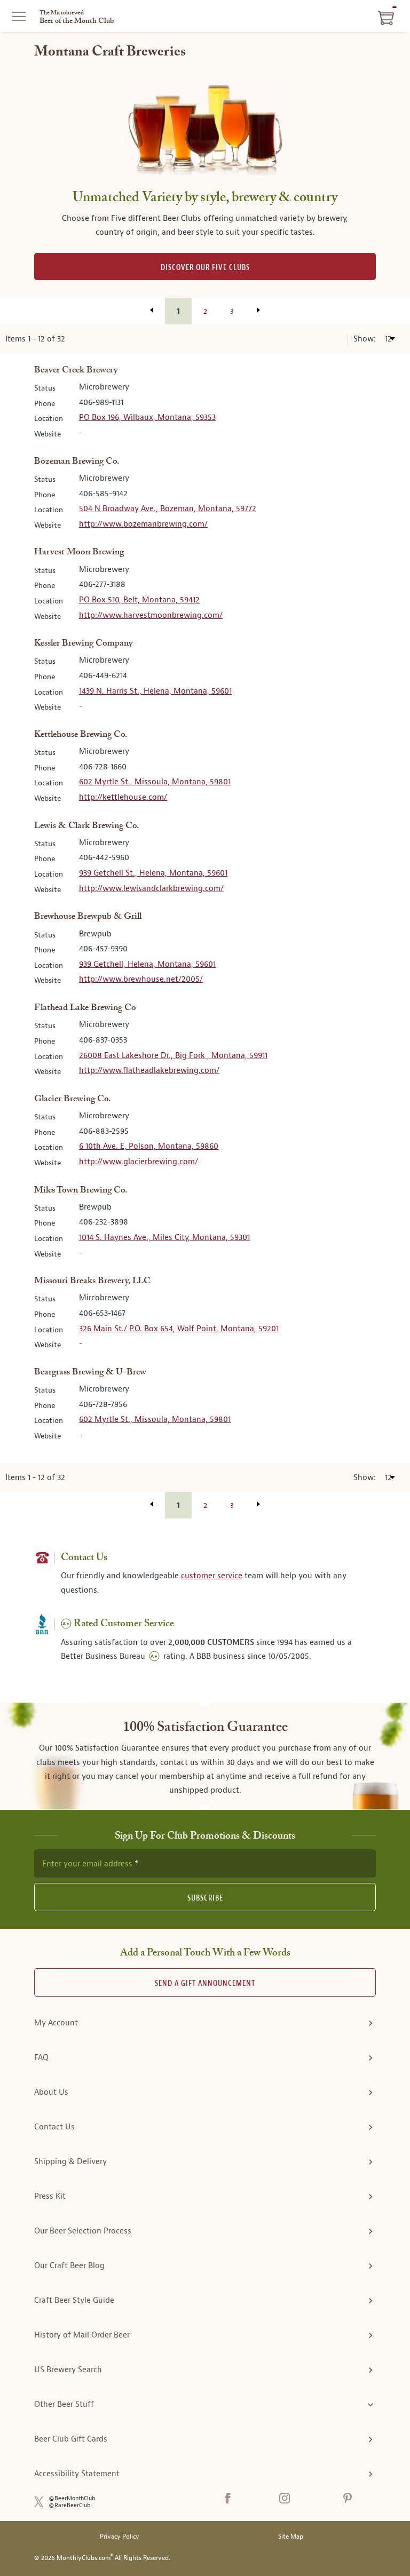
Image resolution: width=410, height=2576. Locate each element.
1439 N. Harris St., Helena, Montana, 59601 (155, 691)
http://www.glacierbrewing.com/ (139, 1162)
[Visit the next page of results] (258, 310)
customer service (212, 1576)
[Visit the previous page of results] (152, 310)
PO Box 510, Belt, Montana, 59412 (139, 600)
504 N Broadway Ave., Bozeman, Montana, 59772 (168, 508)
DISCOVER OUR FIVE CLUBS (205, 268)
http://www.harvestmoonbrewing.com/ (151, 615)
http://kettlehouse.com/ (123, 797)
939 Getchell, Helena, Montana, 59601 (147, 964)
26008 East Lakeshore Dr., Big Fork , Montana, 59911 (173, 1055)
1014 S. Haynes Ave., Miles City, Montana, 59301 (164, 1237)
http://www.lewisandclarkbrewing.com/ (151, 888)
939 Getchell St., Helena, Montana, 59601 (153, 873)
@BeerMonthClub (72, 2498)
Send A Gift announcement (205, 1983)
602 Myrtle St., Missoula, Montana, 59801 (155, 782)
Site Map (291, 2537)
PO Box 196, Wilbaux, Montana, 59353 (147, 417)
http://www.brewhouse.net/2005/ (141, 979)
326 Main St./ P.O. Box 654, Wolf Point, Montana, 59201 (179, 1329)
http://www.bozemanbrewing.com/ (143, 524)
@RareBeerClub (70, 2505)
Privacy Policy (120, 2537)
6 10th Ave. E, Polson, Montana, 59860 (149, 1146)
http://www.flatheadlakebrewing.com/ (149, 1070)
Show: (366, 339)
